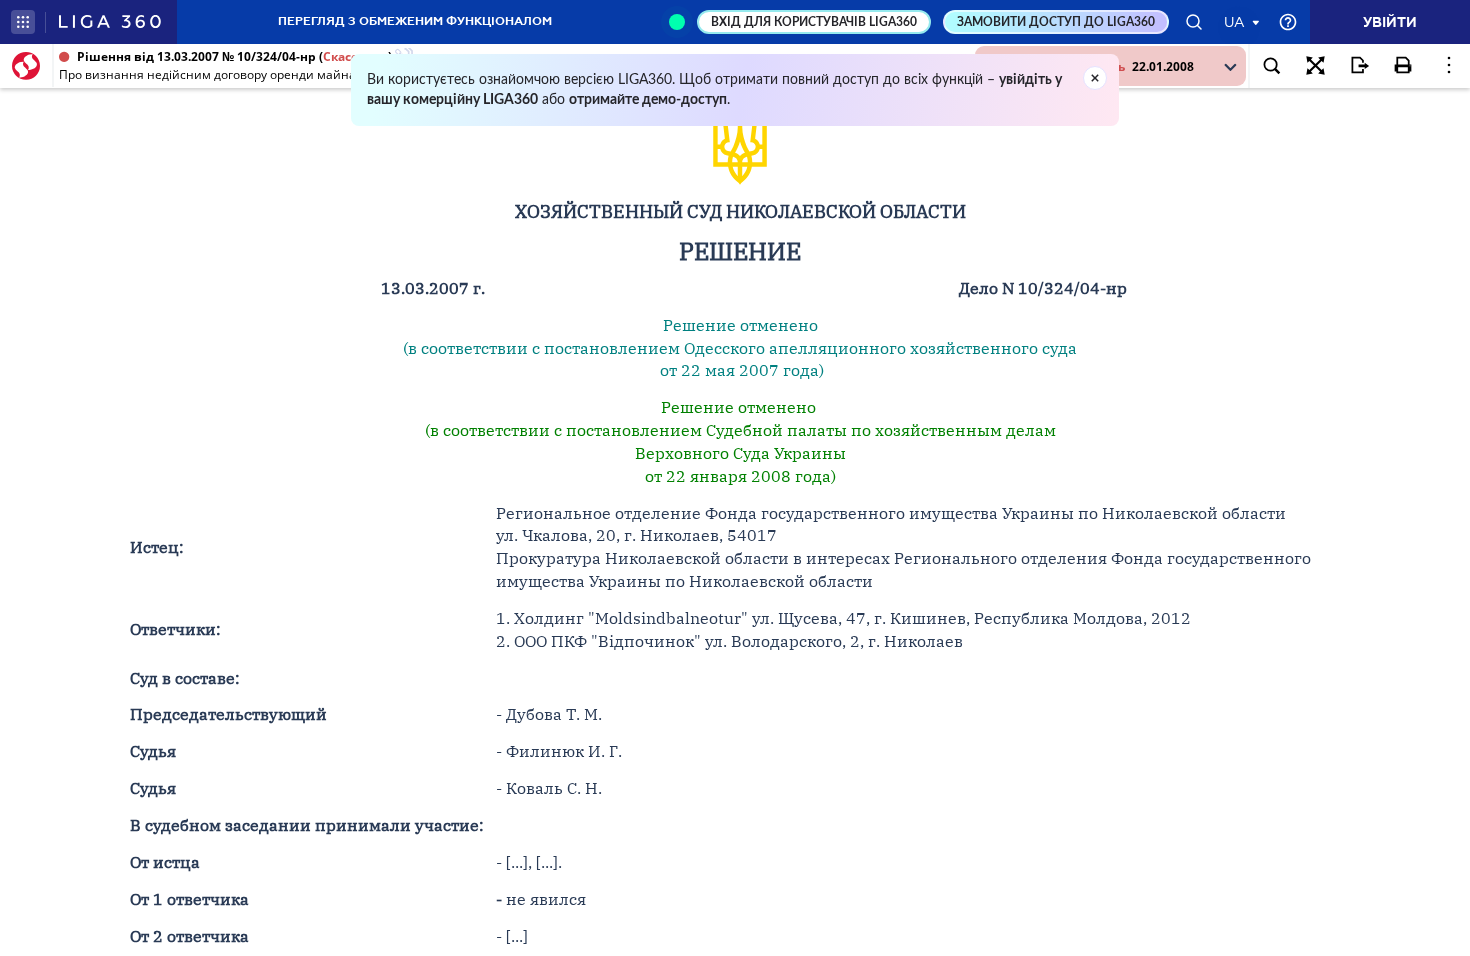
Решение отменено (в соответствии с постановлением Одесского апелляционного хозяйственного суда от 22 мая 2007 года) (740, 348)
